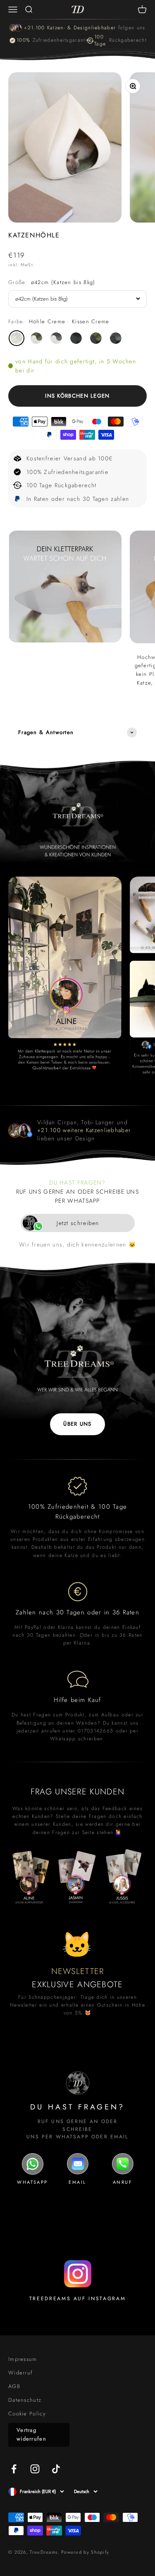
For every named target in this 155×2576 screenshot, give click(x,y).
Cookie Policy (27, 2414)
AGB (14, 2386)
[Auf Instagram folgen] (35, 2469)
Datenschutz (25, 2400)
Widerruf (20, 2373)
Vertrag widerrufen (31, 2434)
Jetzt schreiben (78, 1223)
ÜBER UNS (77, 1424)
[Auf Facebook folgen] (14, 2469)
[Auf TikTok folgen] (56, 2469)
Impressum (23, 2359)
